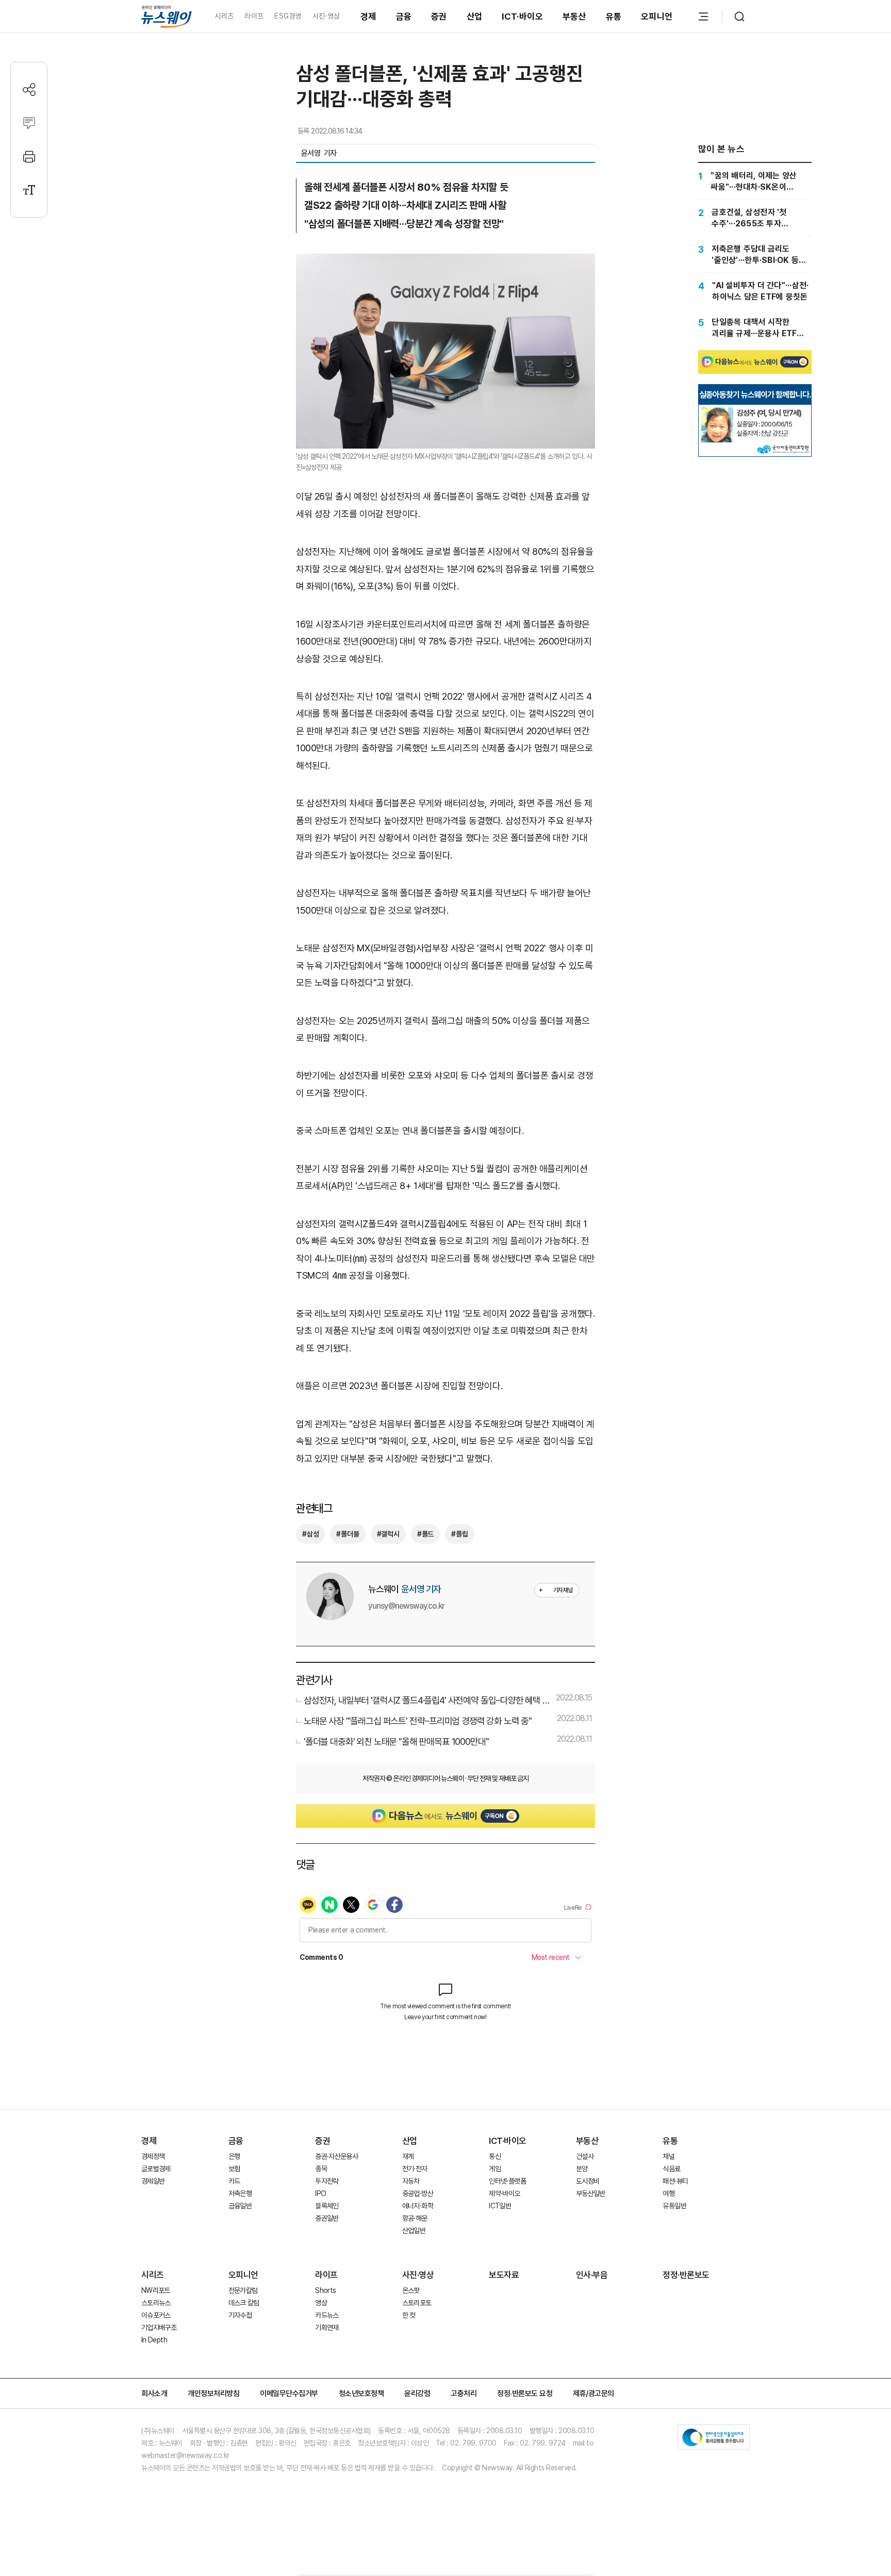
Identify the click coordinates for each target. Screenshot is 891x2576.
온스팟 (411, 2290)
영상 (321, 2303)
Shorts (325, 2290)
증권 (439, 16)
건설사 (585, 2156)
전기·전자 (415, 2169)
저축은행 (240, 2193)
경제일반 (153, 2181)
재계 (408, 2156)
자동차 (411, 2181)
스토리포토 (417, 2303)
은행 (234, 2156)
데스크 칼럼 (244, 2303)
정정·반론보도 (686, 2275)
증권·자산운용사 (336, 2156)
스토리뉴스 (156, 2303)
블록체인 (327, 2206)
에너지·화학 (418, 2206)
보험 (234, 2169)
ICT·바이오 (522, 16)
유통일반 (674, 2206)
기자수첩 (240, 2315)
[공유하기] (29, 89)
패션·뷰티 (675, 2181)
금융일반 (240, 2206)
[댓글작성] (29, 123)
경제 (368, 16)
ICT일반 (500, 2206)
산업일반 (414, 2231)
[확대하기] (445, 262)
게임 (495, 2169)
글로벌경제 (156, 2169)
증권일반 (327, 2218)
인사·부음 (592, 2275)
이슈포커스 (156, 2315)
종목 (321, 2169)
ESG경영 (288, 16)
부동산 (574, 16)
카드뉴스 (327, 2315)
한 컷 (409, 2315)
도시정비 (588, 2181)
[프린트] (29, 156)
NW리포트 (156, 2290)
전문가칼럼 (243, 2290)
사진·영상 (326, 16)
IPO (320, 2193)
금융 (404, 16)
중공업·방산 (418, 2193)
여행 (669, 2193)
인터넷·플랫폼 (507, 2181)
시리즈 (224, 16)
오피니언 (657, 16)
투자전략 (327, 2181)
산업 (475, 16)
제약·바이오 (504, 2193)
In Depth (154, 2340)
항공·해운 (415, 2218)
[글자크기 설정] (29, 190)
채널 (669, 2156)
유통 (614, 16)
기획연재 (327, 2327)
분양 (582, 2169)
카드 (234, 2181)
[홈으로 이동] (167, 16)
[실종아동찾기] (717, 411)
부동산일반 (591, 2193)
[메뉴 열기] (703, 16)
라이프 (254, 16)
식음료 (671, 2169)
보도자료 (504, 2275)
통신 (495, 2156)
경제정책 (153, 2156)
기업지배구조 (159, 2327)
